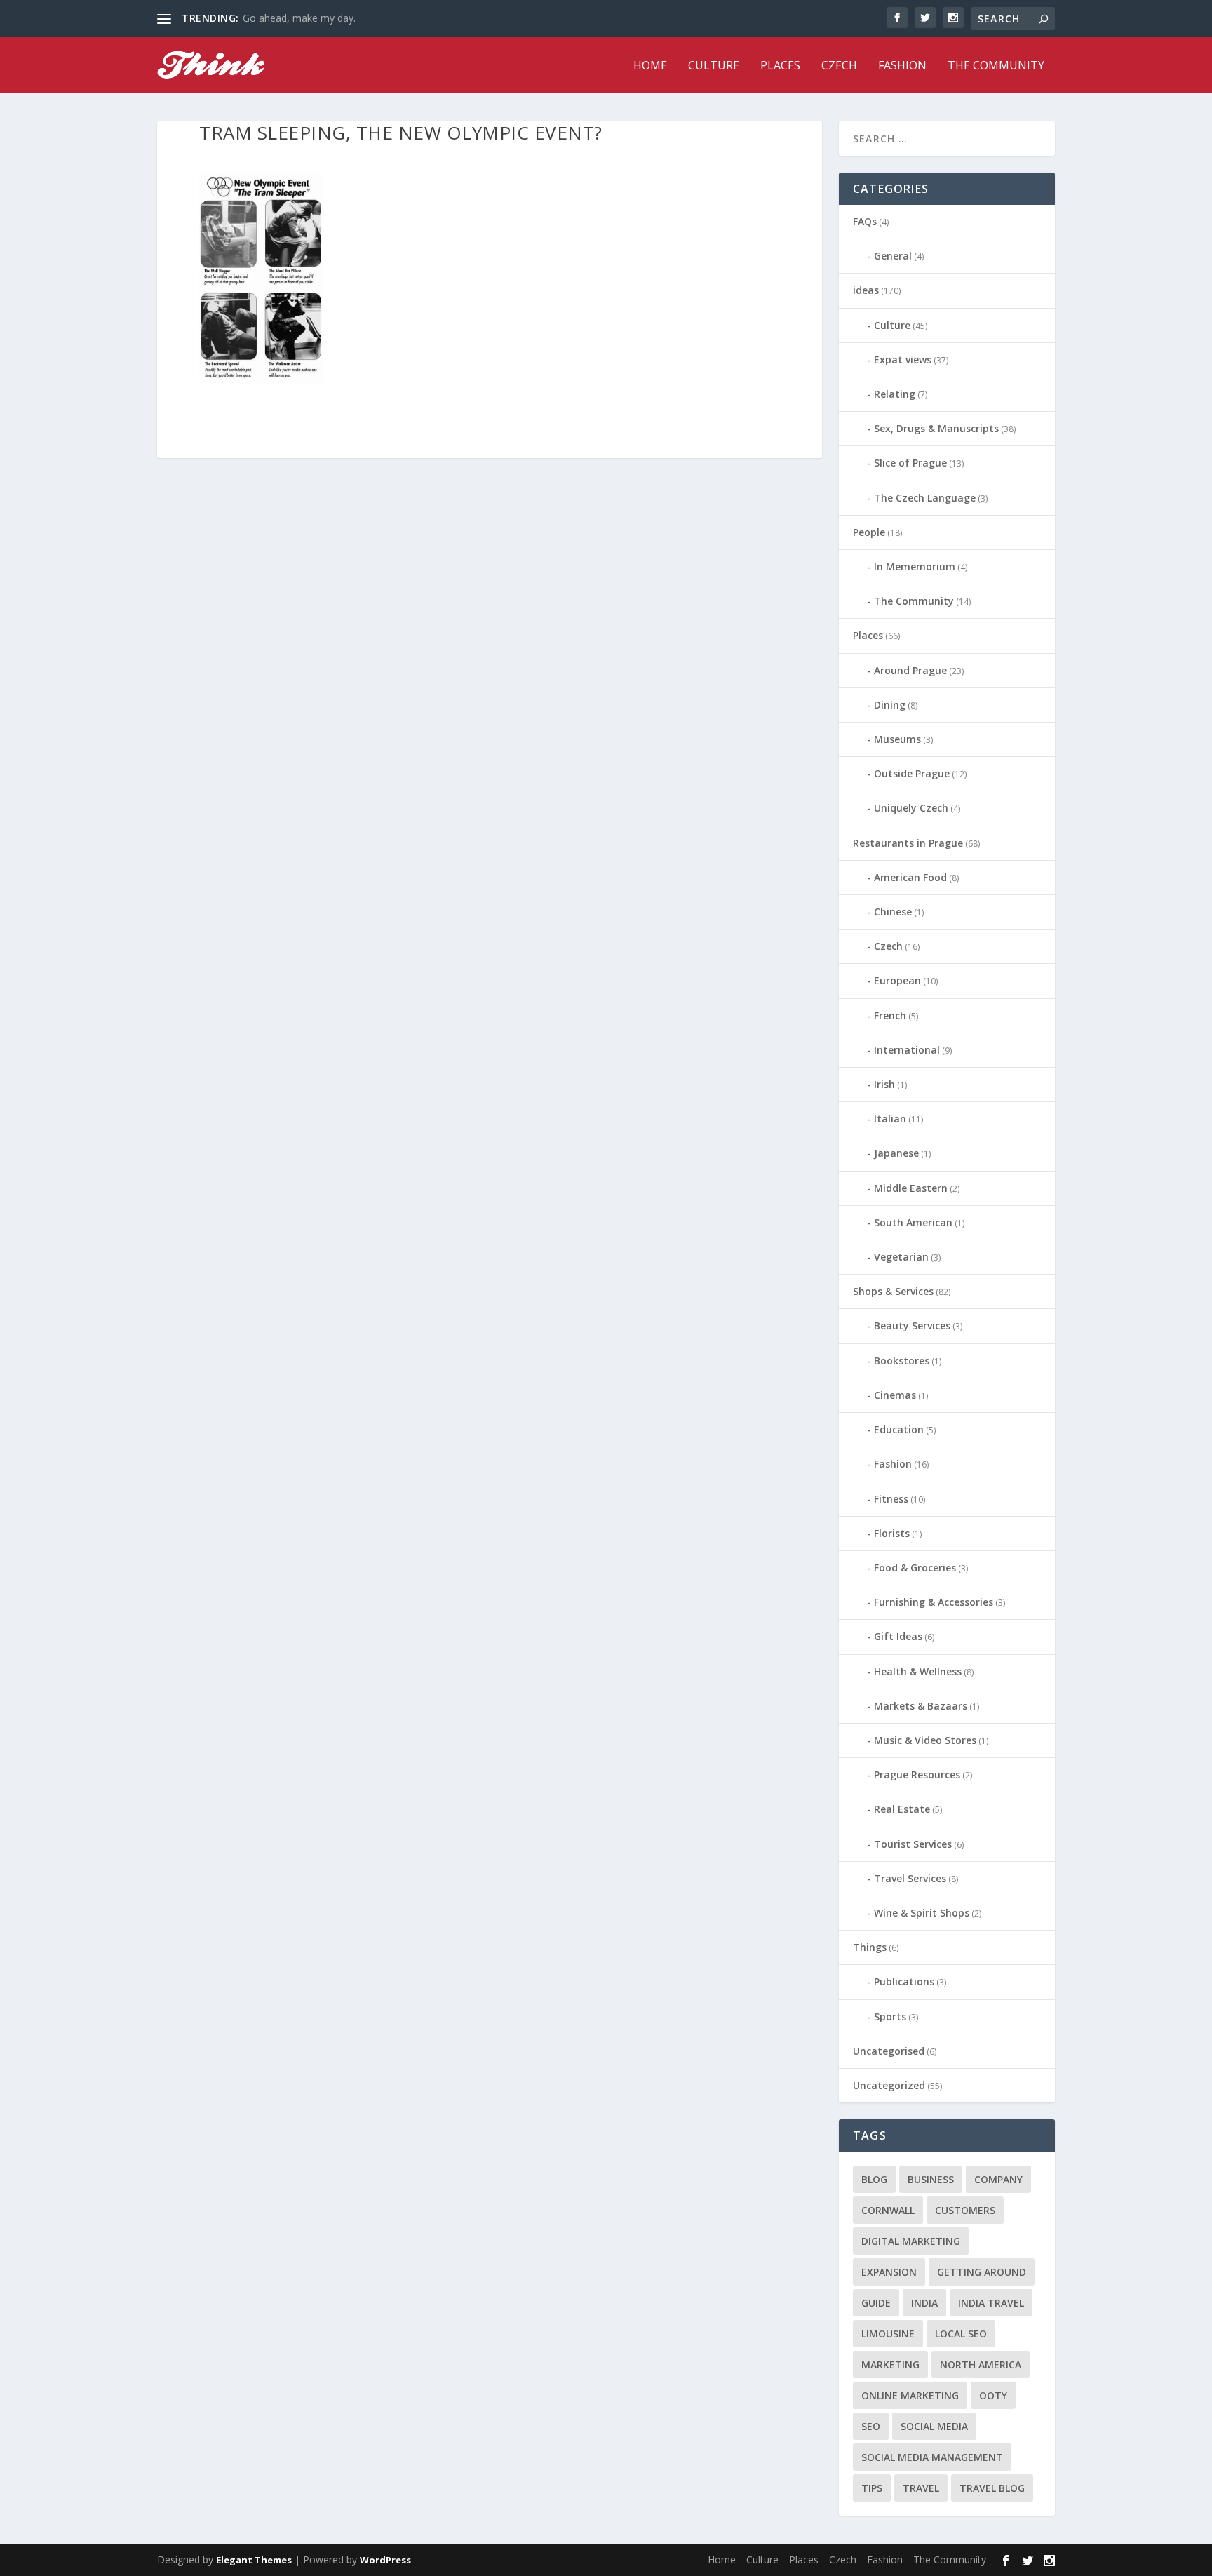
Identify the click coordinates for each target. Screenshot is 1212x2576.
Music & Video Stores (925, 1740)
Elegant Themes (254, 2560)
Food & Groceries (915, 1568)
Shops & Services (893, 1291)
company (998, 2179)
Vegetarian (901, 1257)
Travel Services (910, 1878)
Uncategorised (889, 2051)
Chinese (893, 912)
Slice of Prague (910, 463)
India (924, 2303)
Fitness (891, 1499)
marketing (890, 2364)
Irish (884, 1084)
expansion (889, 2272)
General (893, 256)
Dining (890, 705)
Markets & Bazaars (921, 1706)
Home (650, 66)
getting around (982, 2272)
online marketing (910, 2395)
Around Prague (910, 670)
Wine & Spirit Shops (922, 1913)
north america (981, 2364)
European (897, 980)
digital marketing (911, 2241)
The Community (996, 66)
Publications (904, 1981)
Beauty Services (912, 1326)
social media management (932, 2457)
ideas (866, 290)
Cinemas (895, 1395)
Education (899, 1429)
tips (872, 2488)
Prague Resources (917, 1775)
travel (921, 2488)
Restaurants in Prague (908, 843)
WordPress (385, 2560)
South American (913, 1222)
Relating (895, 394)
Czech (839, 66)
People (869, 532)
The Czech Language (925, 498)
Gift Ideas (898, 1636)
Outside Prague (912, 773)
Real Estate (902, 1809)
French (890, 1015)
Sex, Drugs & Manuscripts (936, 428)
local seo (961, 2334)
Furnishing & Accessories (934, 1602)
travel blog (992, 2488)
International (907, 1050)
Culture (714, 66)
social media (934, 2426)
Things (870, 1947)
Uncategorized (889, 2085)
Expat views (903, 360)
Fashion (902, 66)
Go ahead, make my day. (299, 18)
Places (780, 66)
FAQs (865, 221)
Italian (890, 1119)
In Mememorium (915, 566)
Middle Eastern (911, 1188)
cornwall (888, 2210)
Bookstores (902, 1361)
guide (876, 2303)
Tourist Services (913, 1844)
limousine (888, 2334)
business (931, 2179)
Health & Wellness (918, 1671)
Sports (890, 2017)
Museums (897, 739)
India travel (991, 2303)
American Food (910, 877)
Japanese (896, 1153)
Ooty (993, 2395)
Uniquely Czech (911, 808)
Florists (892, 1533)
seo (871, 2426)
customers (965, 2210)
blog (874, 2179)
